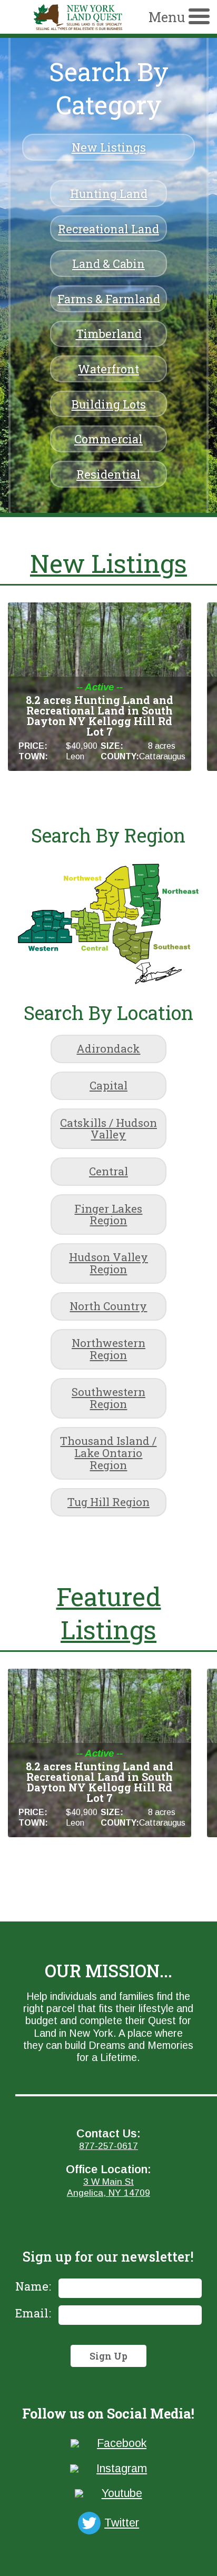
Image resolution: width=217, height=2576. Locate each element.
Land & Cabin (108, 264)
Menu (167, 17)
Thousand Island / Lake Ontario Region (108, 1453)
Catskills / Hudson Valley (108, 1129)
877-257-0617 (108, 2146)
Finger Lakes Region (108, 1215)
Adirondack (108, 1048)
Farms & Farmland (109, 299)
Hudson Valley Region (108, 1263)
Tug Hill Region (108, 1502)
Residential (108, 474)
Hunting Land (109, 194)
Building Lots (109, 404)
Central (108, 1171)
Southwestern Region (108, 1398)
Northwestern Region (108, 1349)
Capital (108, 1085)
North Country (108, 1306)
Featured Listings (109, 1613)
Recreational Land (108, 229)
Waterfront (108, 369)
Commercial (108, 439)
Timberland (109, 334)
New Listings (109, 147)
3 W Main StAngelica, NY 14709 (108, 2187)
